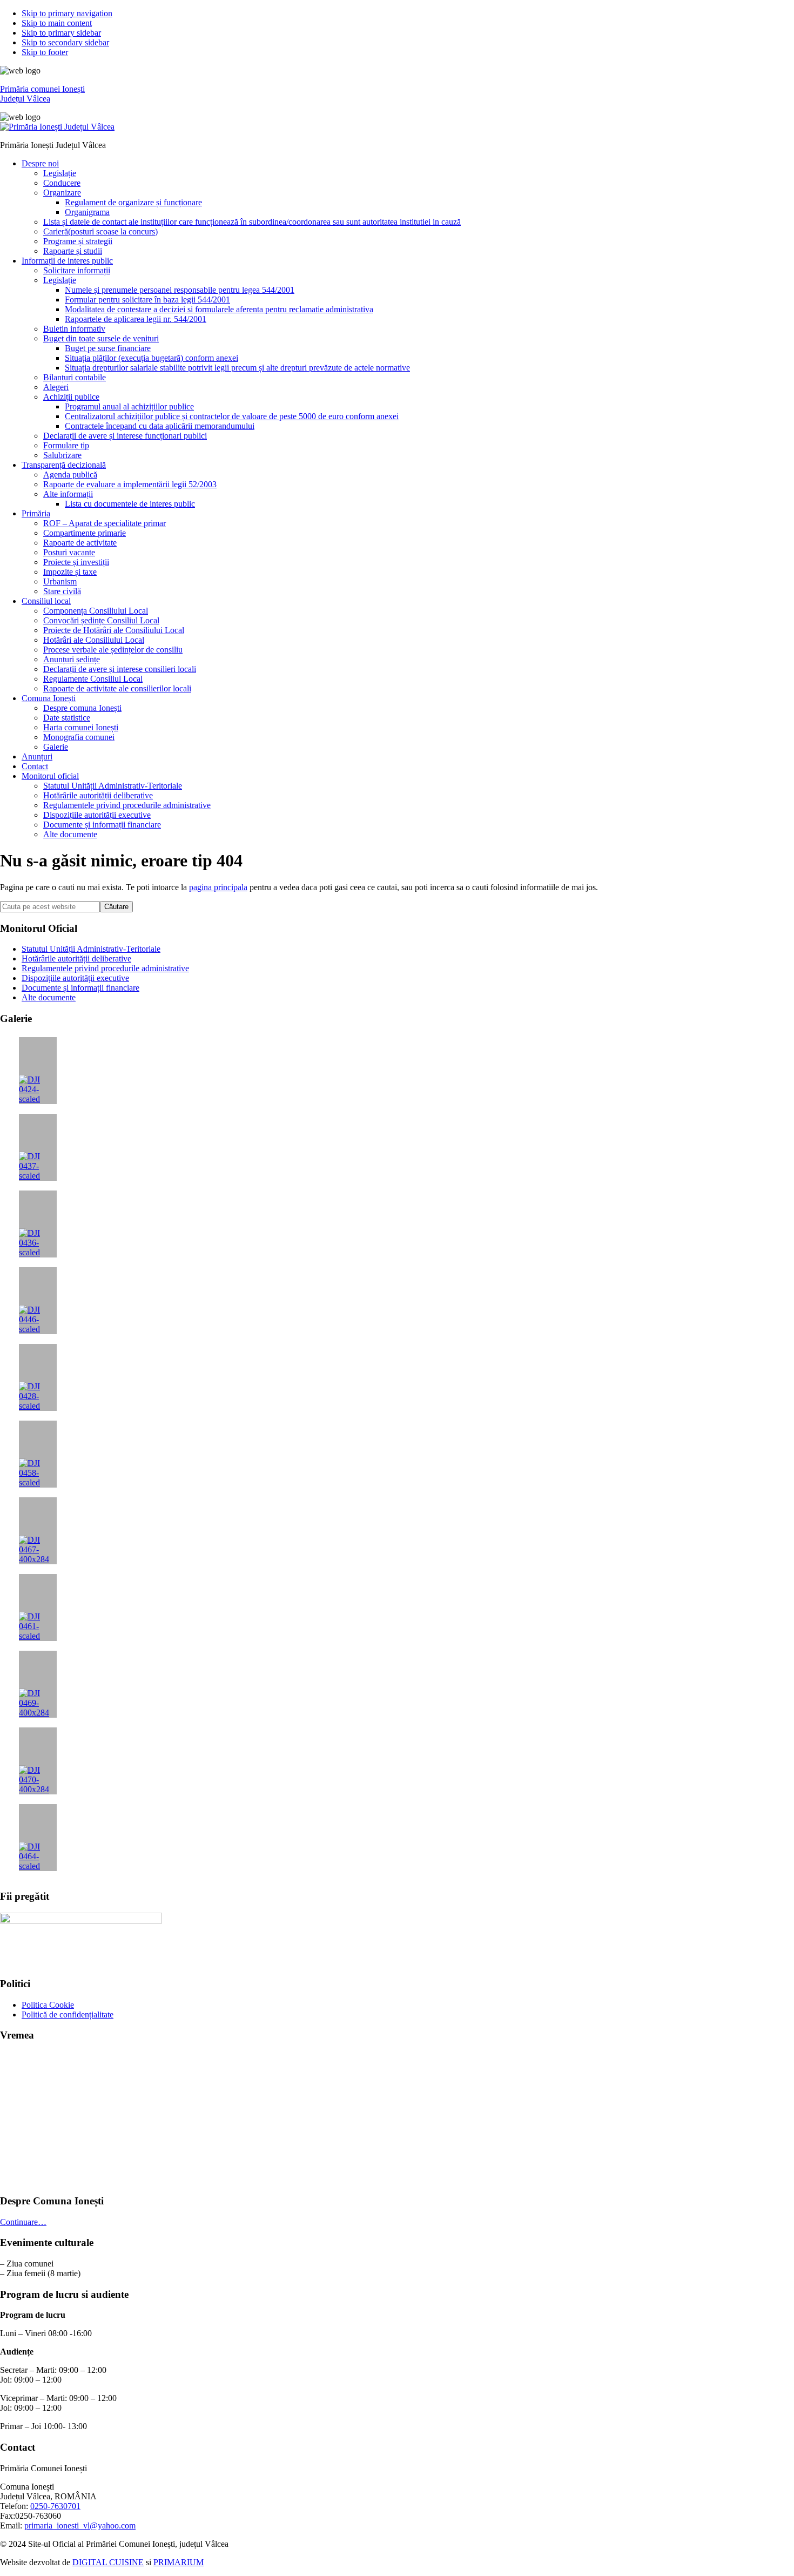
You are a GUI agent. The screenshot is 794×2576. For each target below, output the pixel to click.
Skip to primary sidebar (61, 33)
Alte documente (49, 997)
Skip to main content (57, 23)
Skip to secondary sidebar (65, 42)
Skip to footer (45, 52)
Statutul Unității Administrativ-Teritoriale (91, 949)
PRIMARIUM (179, 2562)
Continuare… (23, 2222)
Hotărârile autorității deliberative (76, 959)
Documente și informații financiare (80, 988)
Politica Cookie (48, 2005)
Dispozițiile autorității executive (75, 978)
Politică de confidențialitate (68, 2015)
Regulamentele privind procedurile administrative (105, 968)
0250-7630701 (55, 2506)
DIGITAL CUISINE (108, 2562)
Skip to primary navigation (67, 13)
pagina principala (218, 887)
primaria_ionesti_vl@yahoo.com (80, 2525)
